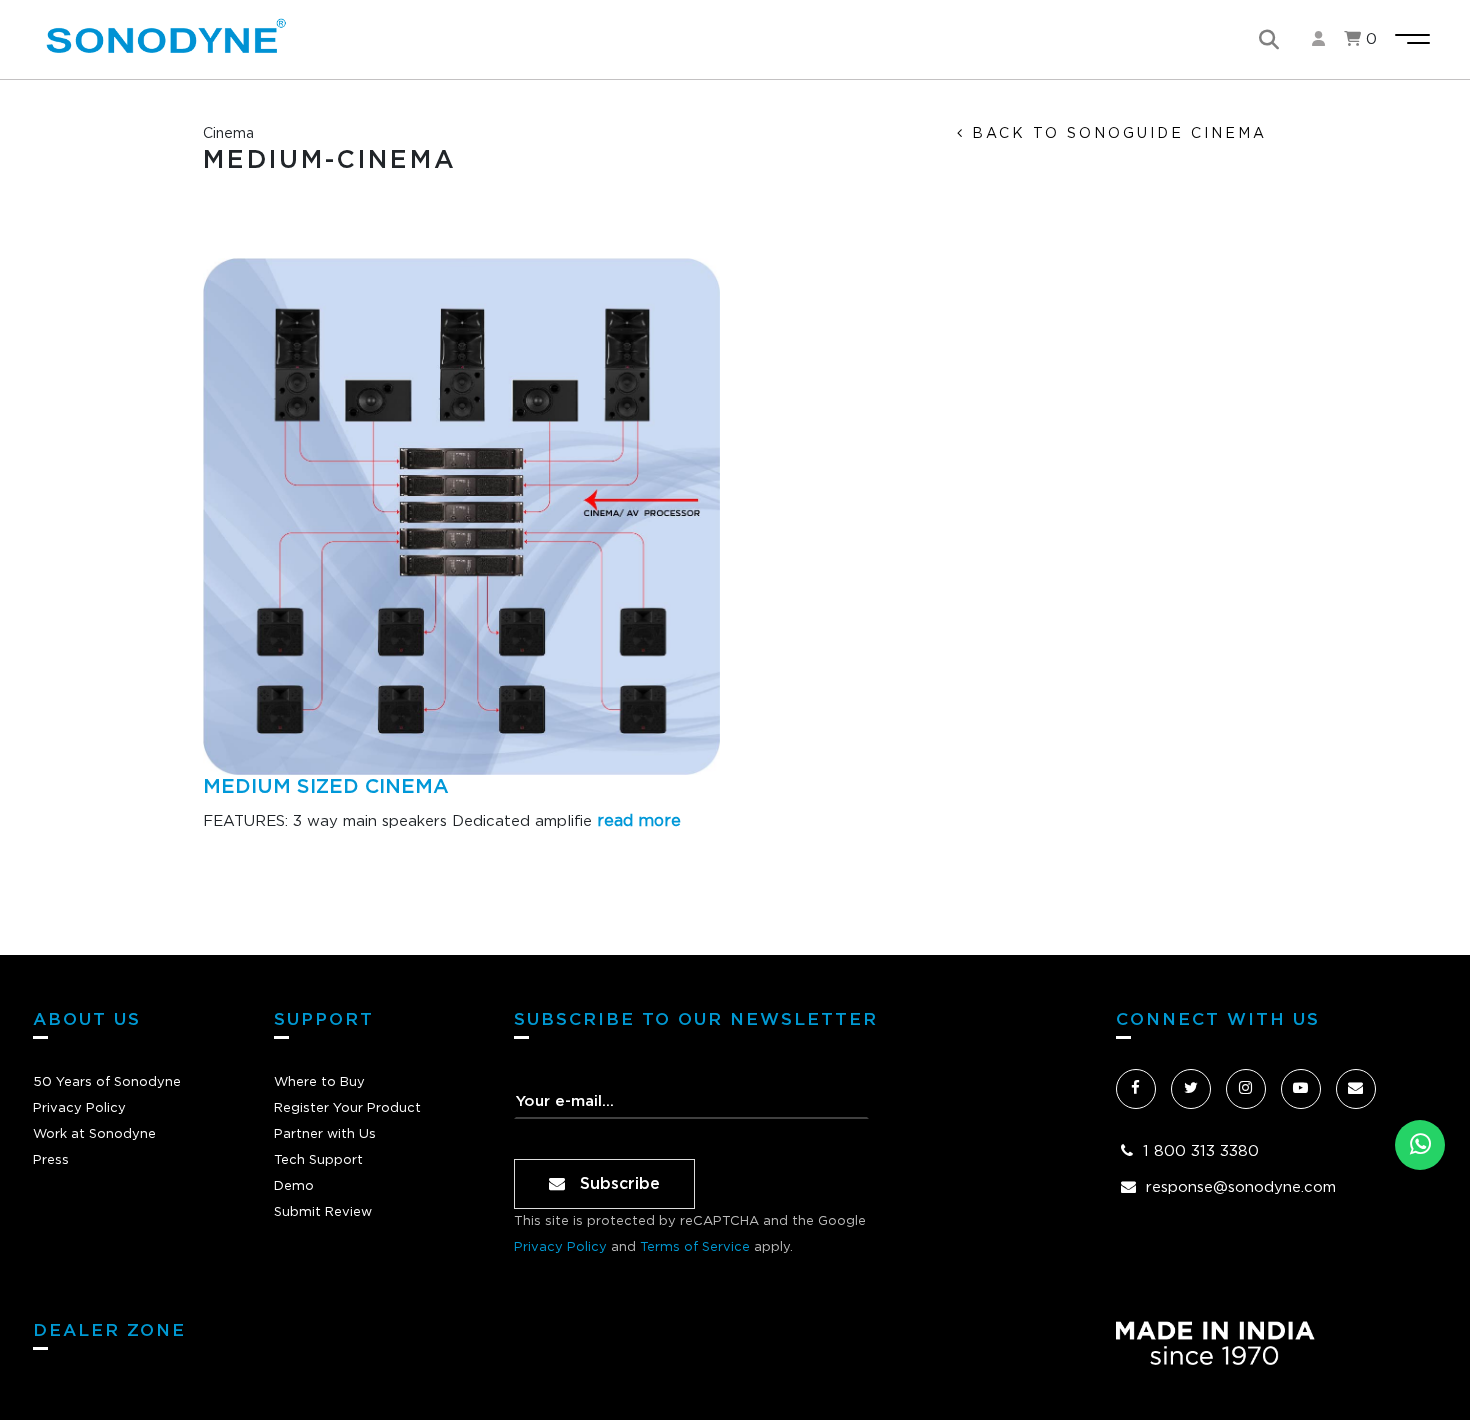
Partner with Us (325, 1134)
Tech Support (318, 1160)
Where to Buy (319, 1082)
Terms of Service (695, 1247)
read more (639, 821)
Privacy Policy (79, 1108)
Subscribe (617, 1184)
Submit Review (323, 1212)
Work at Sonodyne (94, 1134)
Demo (294, 1186)
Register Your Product (347, 1108)
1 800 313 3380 (1201, 1151)
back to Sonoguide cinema (1116, 134)
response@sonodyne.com (1241, 1187)
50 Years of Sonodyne (107, 1082)
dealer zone (109, 1330)
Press (51, 1160)
